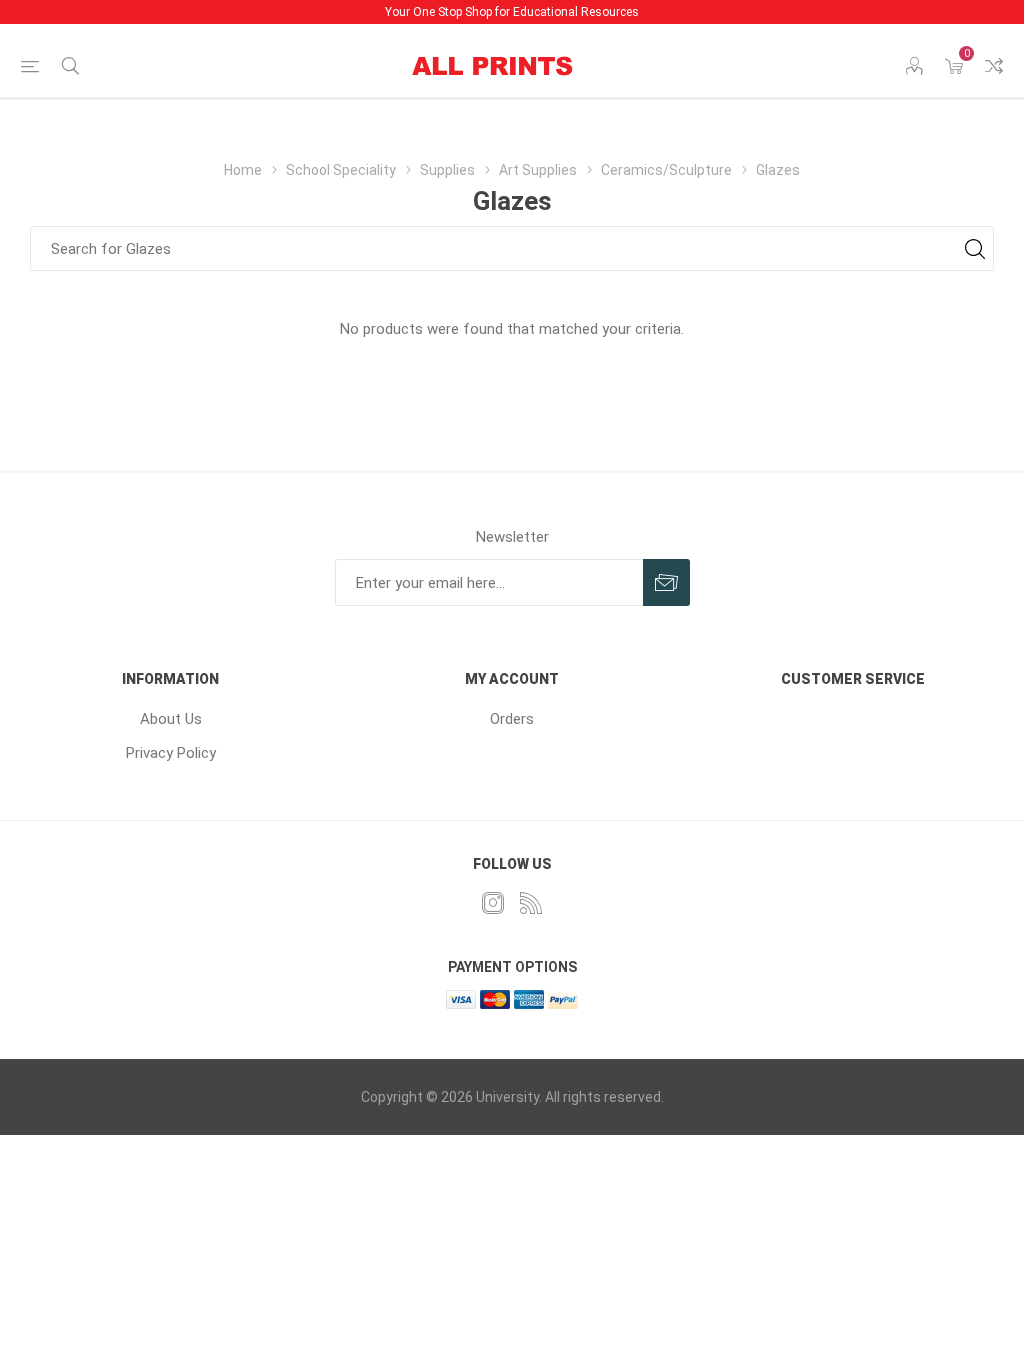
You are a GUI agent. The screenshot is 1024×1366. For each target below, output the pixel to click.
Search (974, 248)
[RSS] (531, 903)
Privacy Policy (171, 753)
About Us (171, 719)
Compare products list (994, 66)
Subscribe (666, 582)
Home (243, 170)
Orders (512, 719)
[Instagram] (493, 903)
